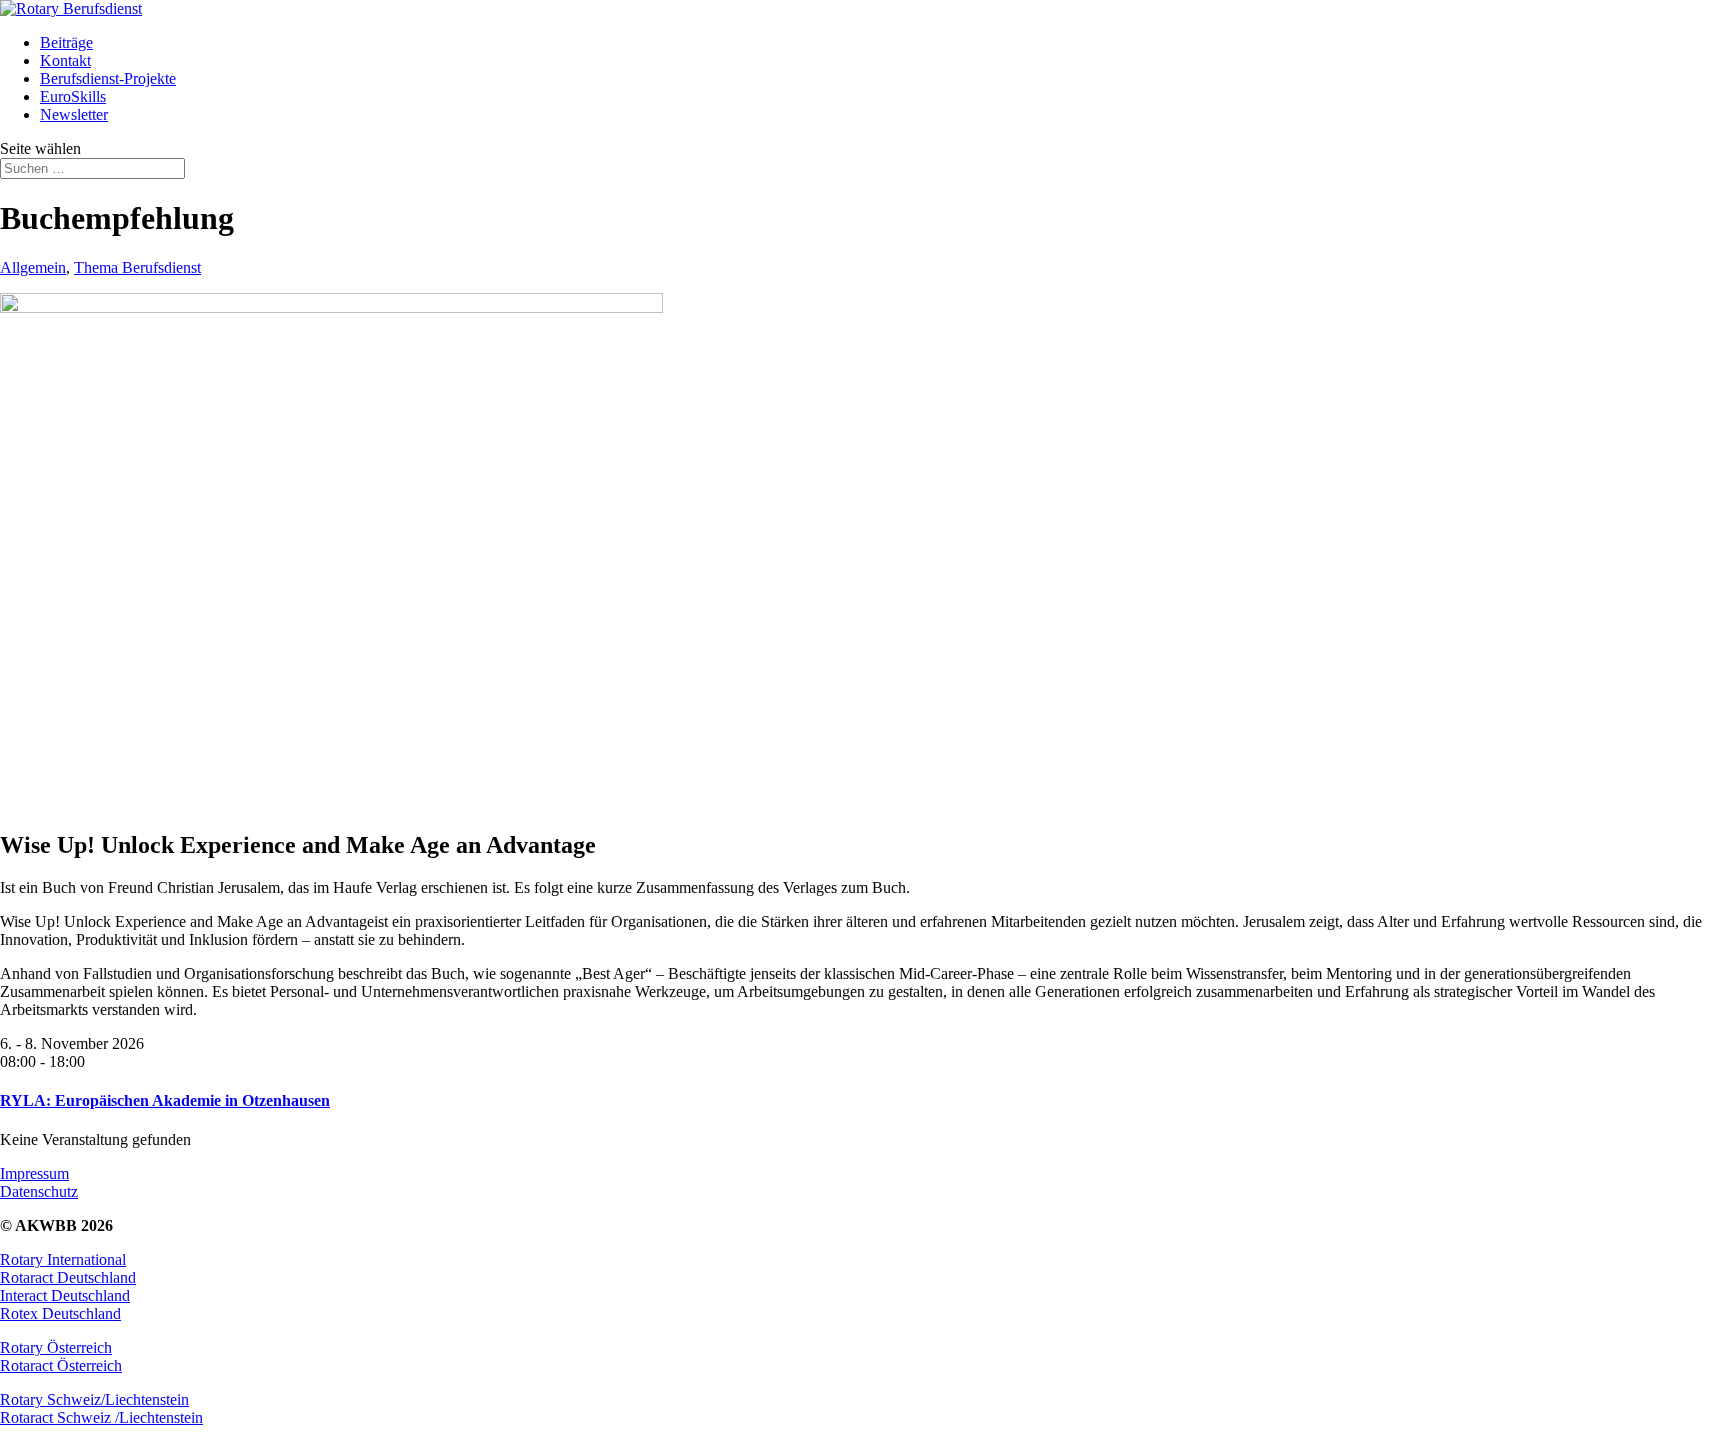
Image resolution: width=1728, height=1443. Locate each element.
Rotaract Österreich (61, 1365)
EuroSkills (73, 96)
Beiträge (66, 42)
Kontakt (65, 60)
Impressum (34, 1173)
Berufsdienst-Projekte (108, 78)
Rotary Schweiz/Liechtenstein (94, 1399)
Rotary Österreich (56, 1347)
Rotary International (63, 1259)
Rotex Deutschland (60, 1313)
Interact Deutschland (65, 1295)
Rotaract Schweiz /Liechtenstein (101, 1417)
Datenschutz (39, 1191)
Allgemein (33, 267)
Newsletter (74, 114)
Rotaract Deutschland (68, 1277)
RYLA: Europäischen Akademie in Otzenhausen (165, 1100)
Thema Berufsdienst (137, 267)
